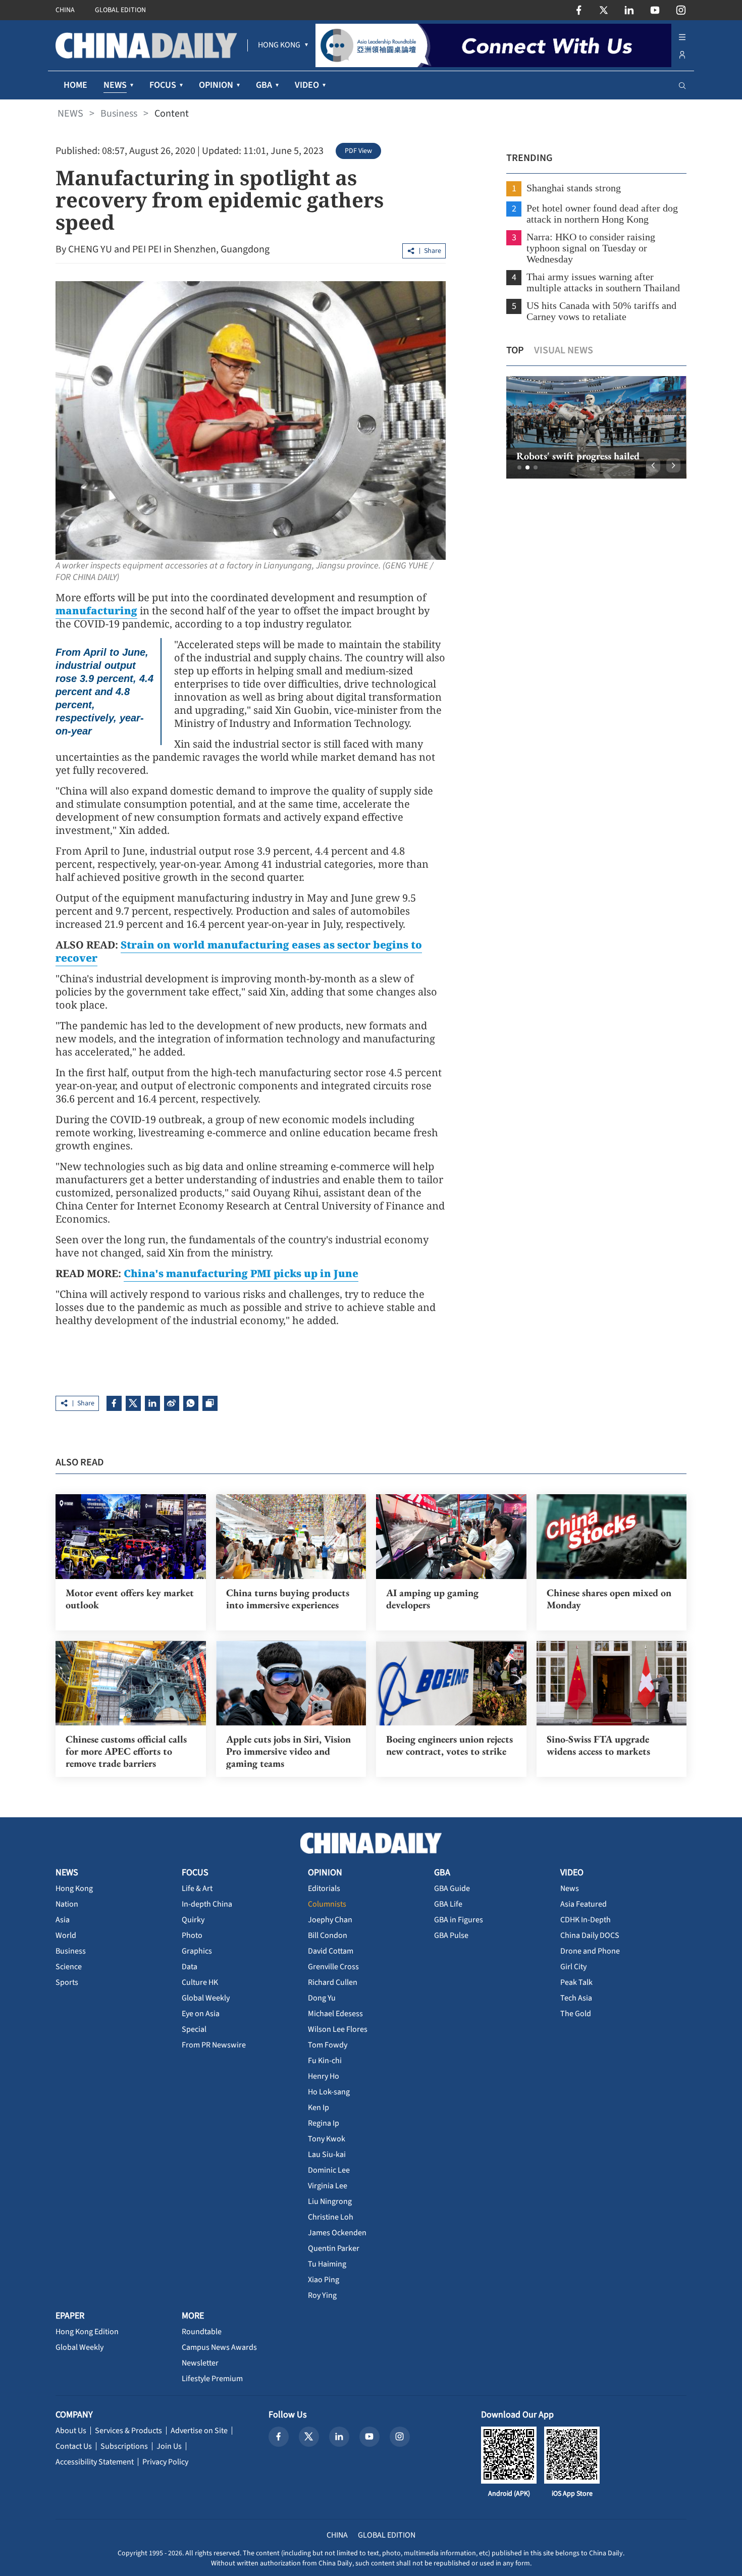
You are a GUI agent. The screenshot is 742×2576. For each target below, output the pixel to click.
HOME (75, 85)
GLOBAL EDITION (120, 10)
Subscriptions (124, 2446)
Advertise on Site (199, 2431)
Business (119, 114)
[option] (596, 427)
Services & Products (128, 2431)
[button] (519, 467)
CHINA (65, 10)
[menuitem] (279, 45)
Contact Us (74, 2446)
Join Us (169, 2446)
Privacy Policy (165, 2462)
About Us (71, 2431)
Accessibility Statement (95, 2462)
